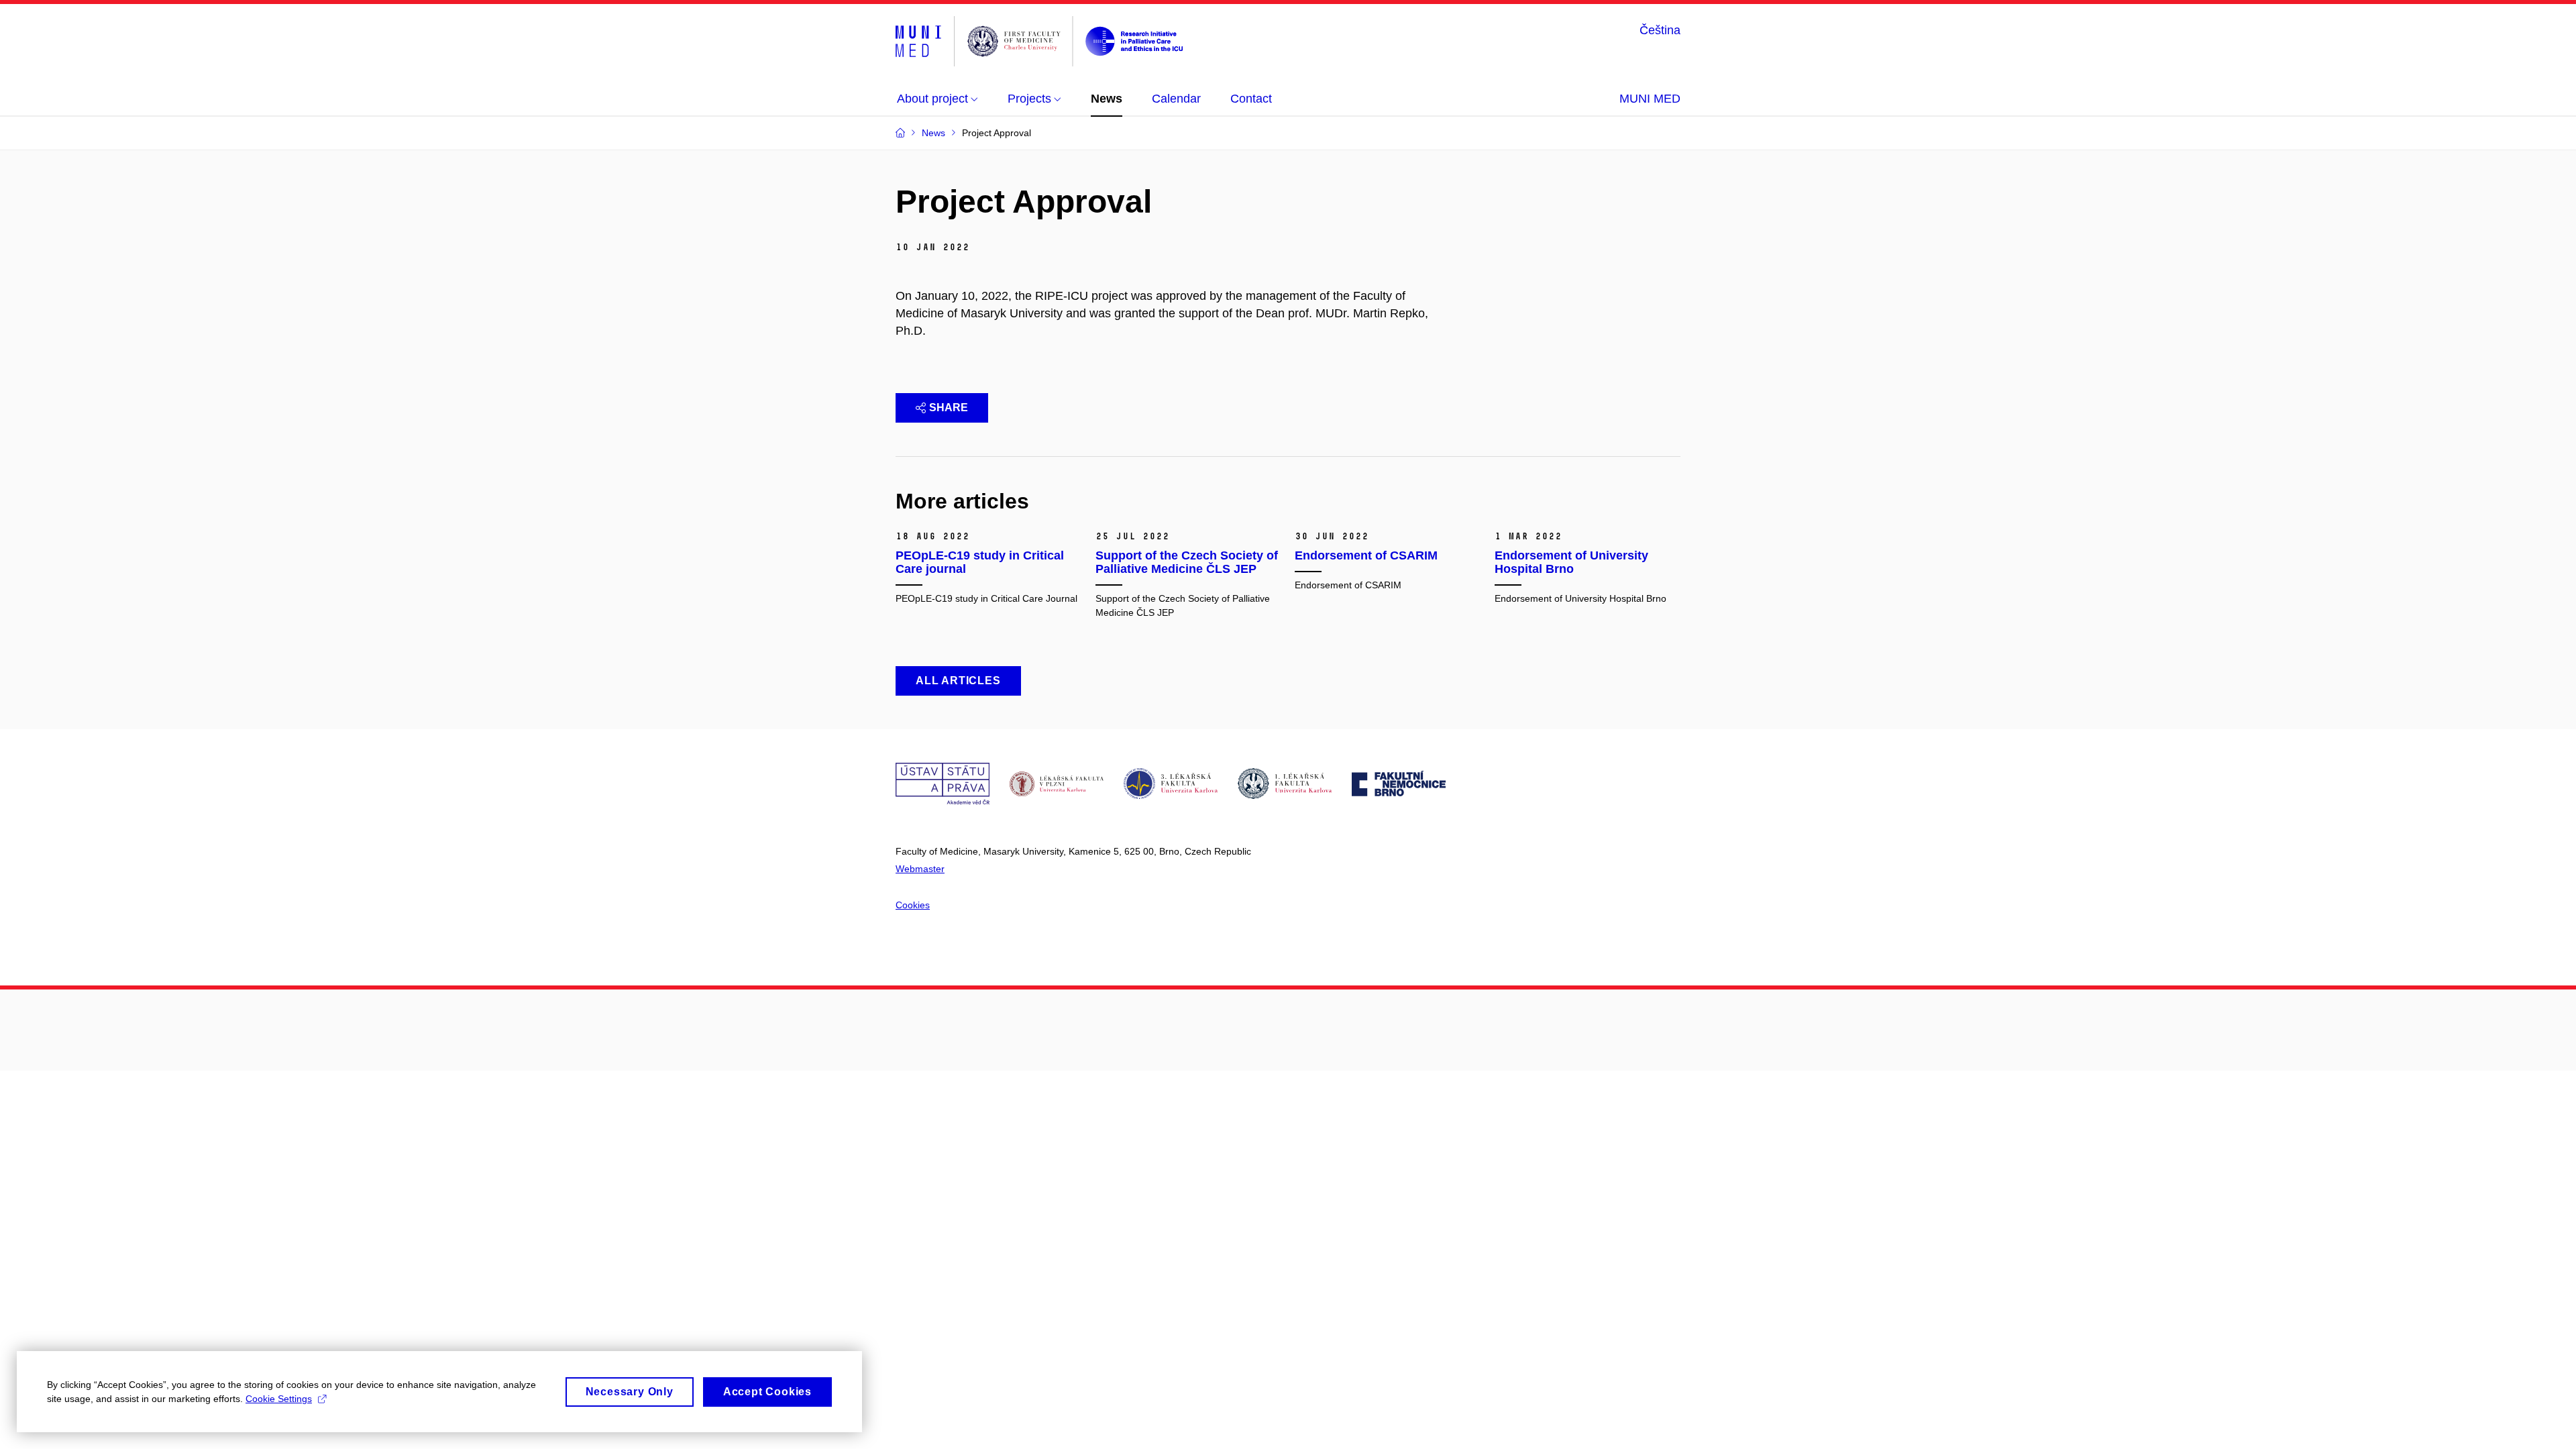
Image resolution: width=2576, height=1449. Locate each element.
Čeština (1660, 30)
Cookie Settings (279, 1399)
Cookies (913, 905)
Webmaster (920, 869)
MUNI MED (1650, 99)
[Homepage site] (1039, 41)
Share (949, 408)
